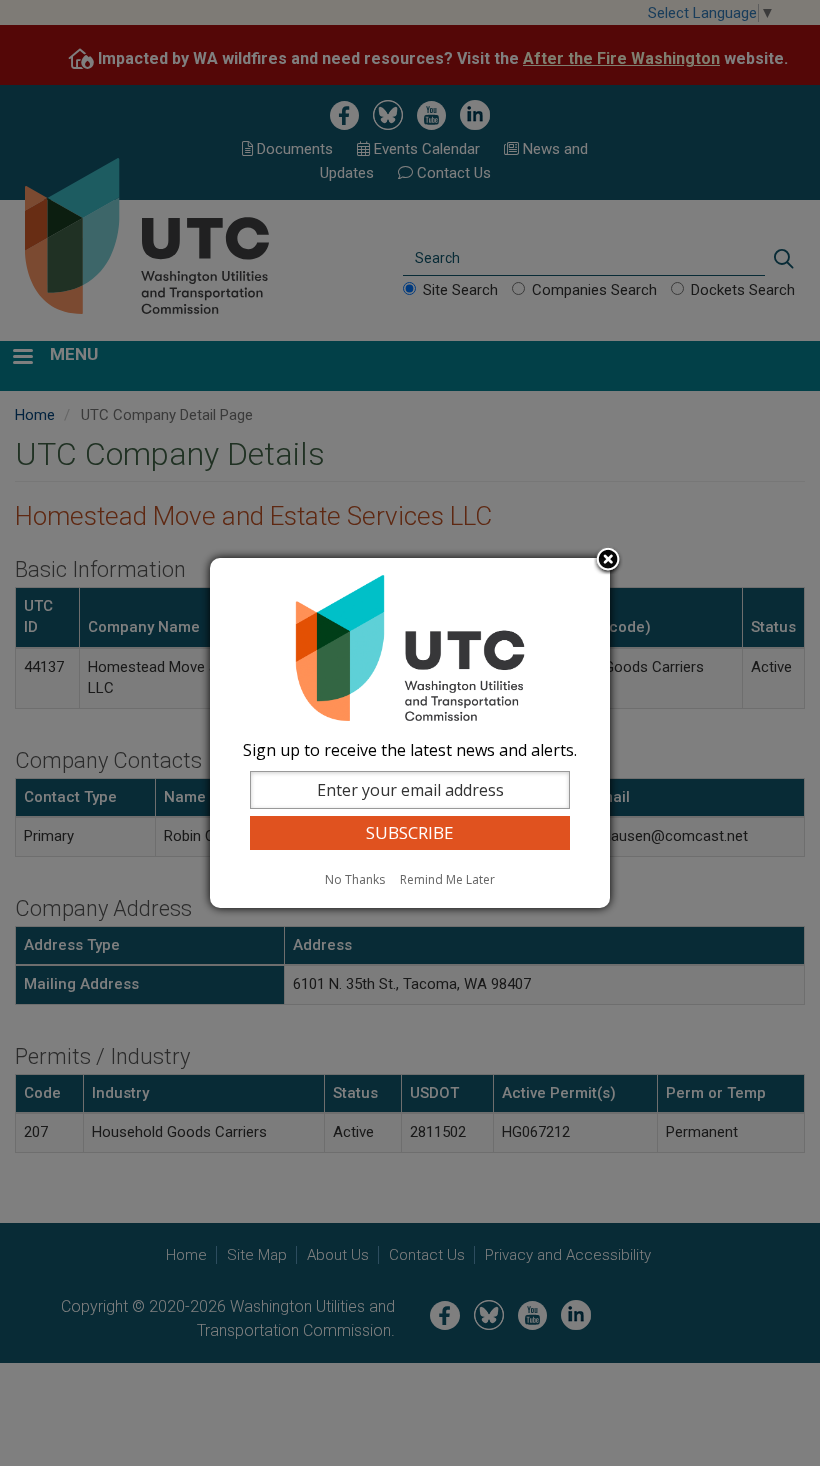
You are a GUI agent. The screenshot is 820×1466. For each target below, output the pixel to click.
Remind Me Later (447, 879)
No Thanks (355, 879)
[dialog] (410, 733)
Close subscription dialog (608, 561)
